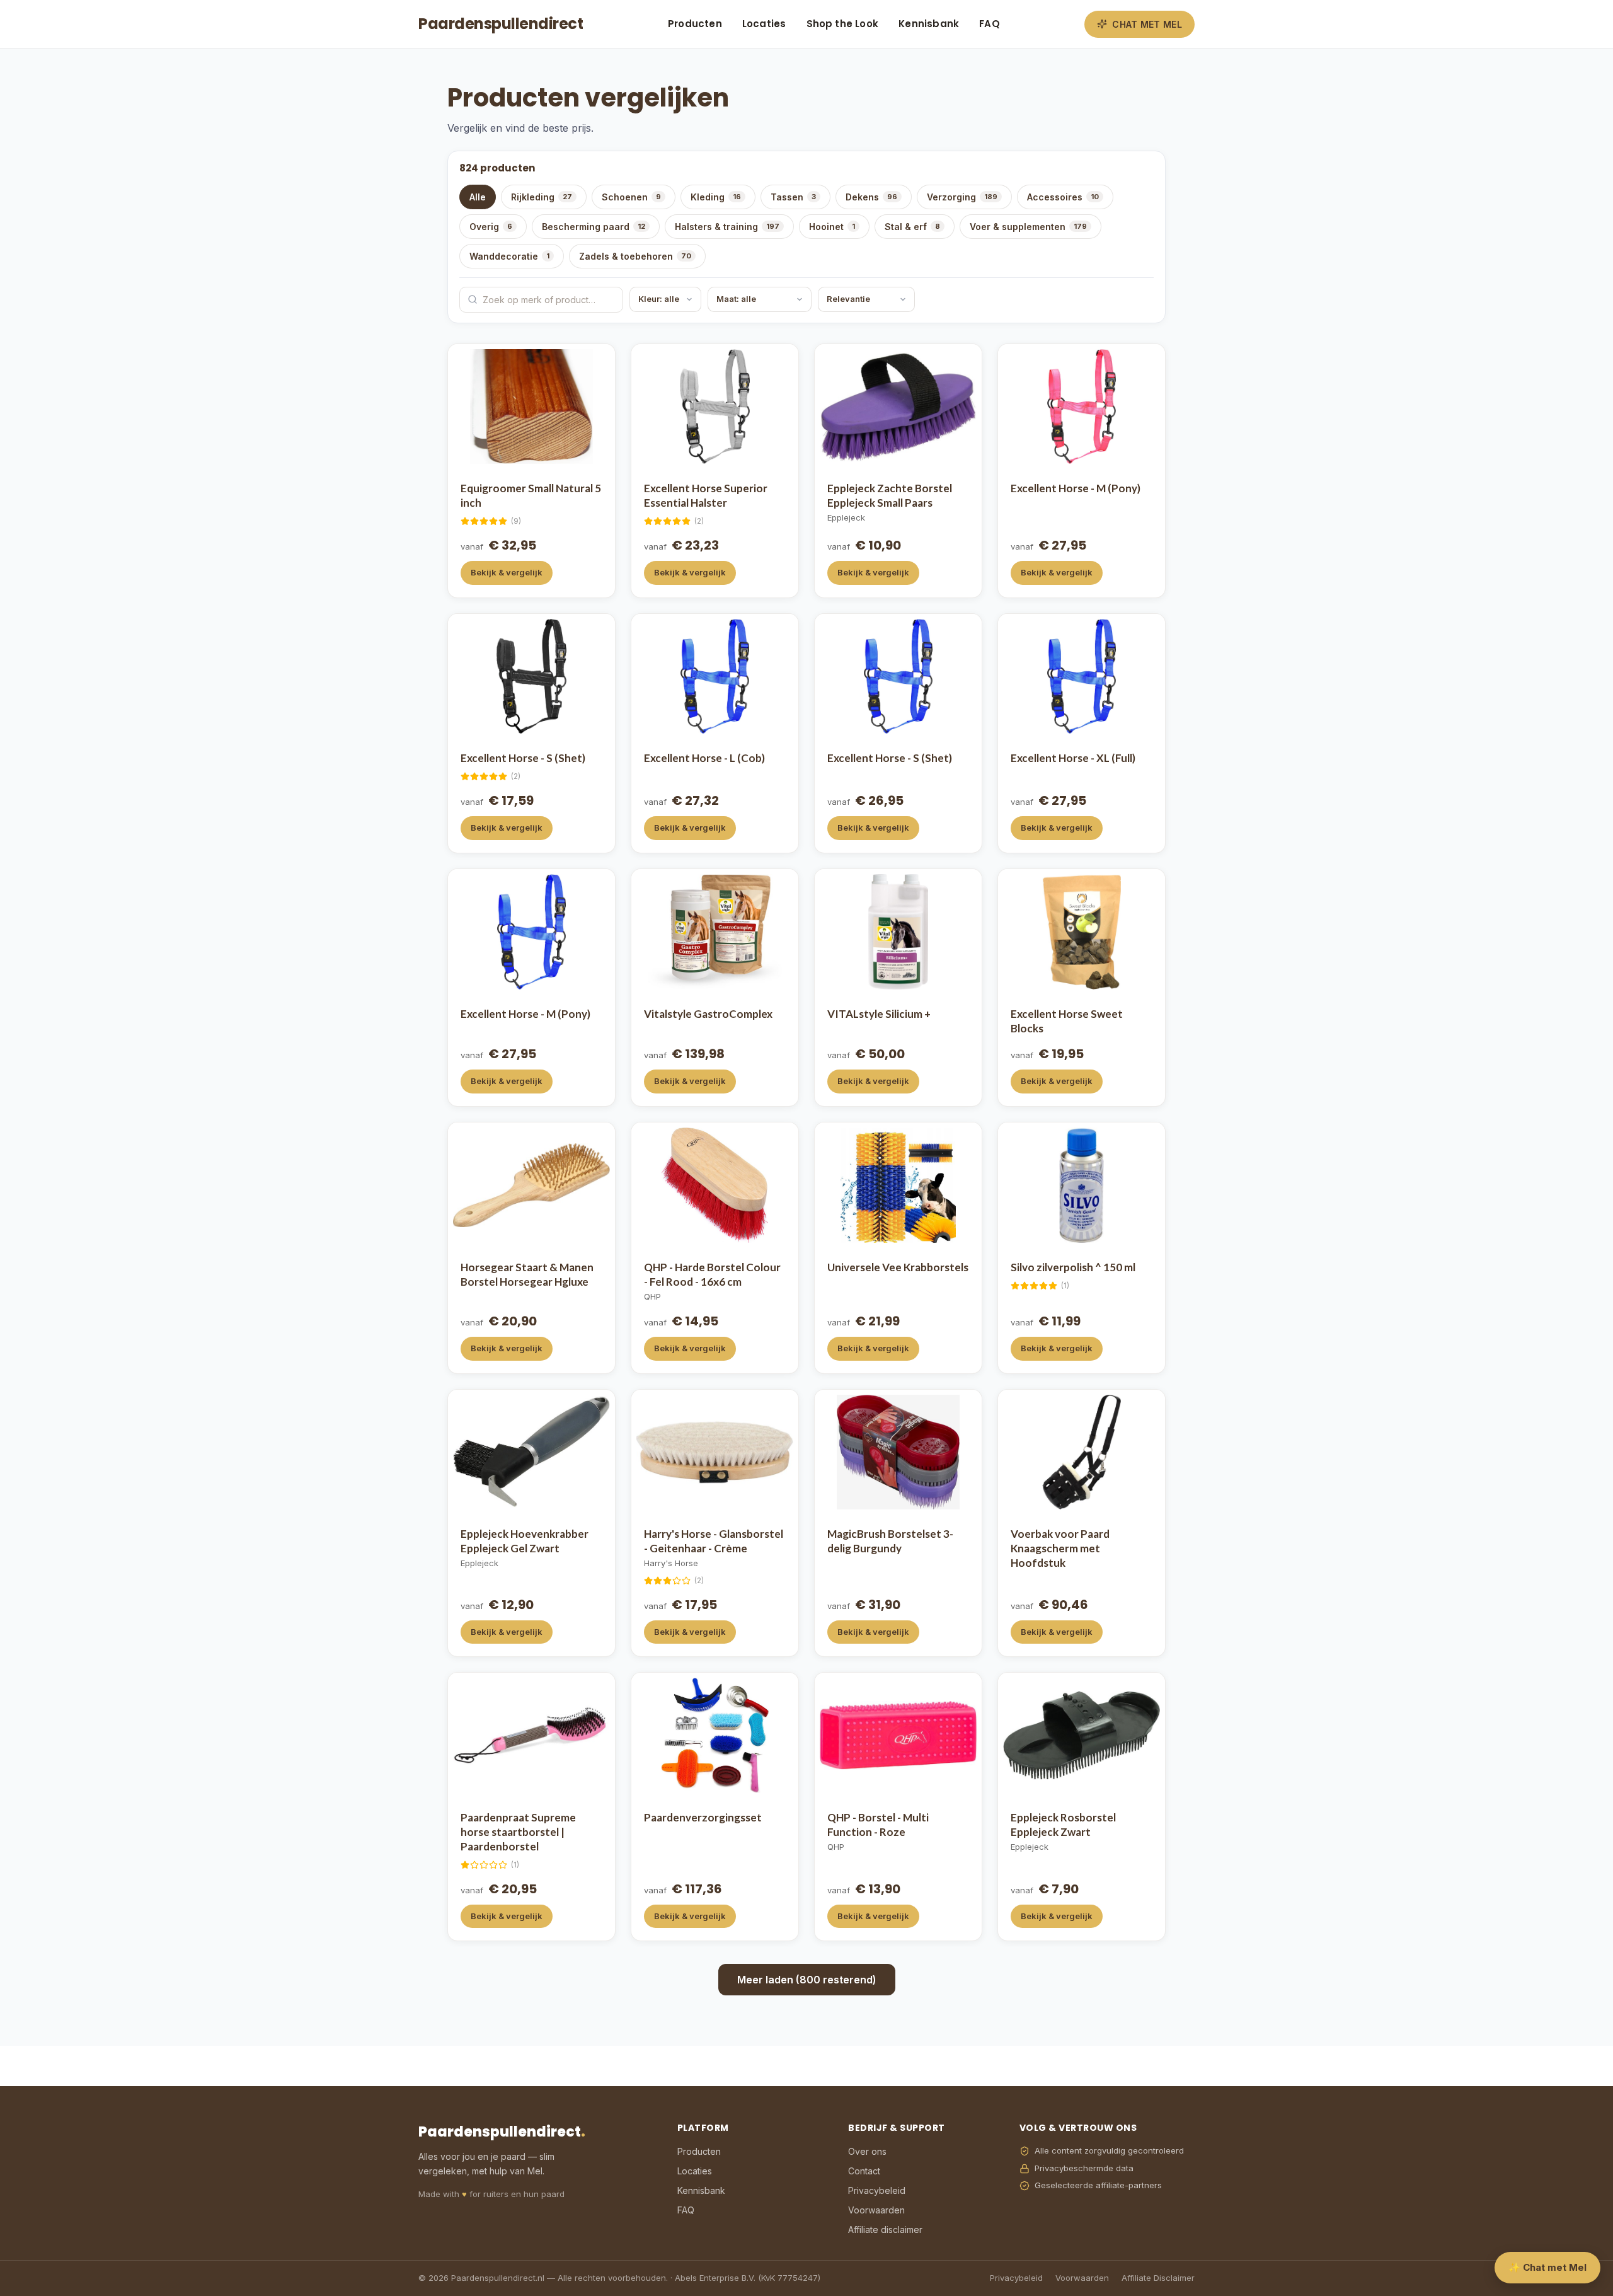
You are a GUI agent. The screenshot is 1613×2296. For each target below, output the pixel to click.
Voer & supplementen (1028, 227)
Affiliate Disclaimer (1158, 2278)
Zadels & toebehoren (635, 256)
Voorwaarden (876, 2210)
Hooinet (832, 227)
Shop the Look (843, 24)
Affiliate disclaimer (885, 2230)
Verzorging (962, 197)
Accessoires (1063, 197)
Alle (478, 197)
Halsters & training (727, 227)
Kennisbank (929, 24)
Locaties (764, 24)
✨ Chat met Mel (1547, 2267)
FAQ (990, 24)
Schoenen (631, 197)
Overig (491, 227)
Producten (695, 24)
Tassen (793, 197)
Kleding (716, 197)
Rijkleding (542, 197)
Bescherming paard (594, 227)
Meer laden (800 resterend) (807, 1980)
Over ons (867, 2151)
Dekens (871, 197)
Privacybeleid (877, 2190)
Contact (864, 2171)
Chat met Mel (1147, 24)
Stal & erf (912, 227)
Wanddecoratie (509, 256)
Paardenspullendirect (501, 24)
